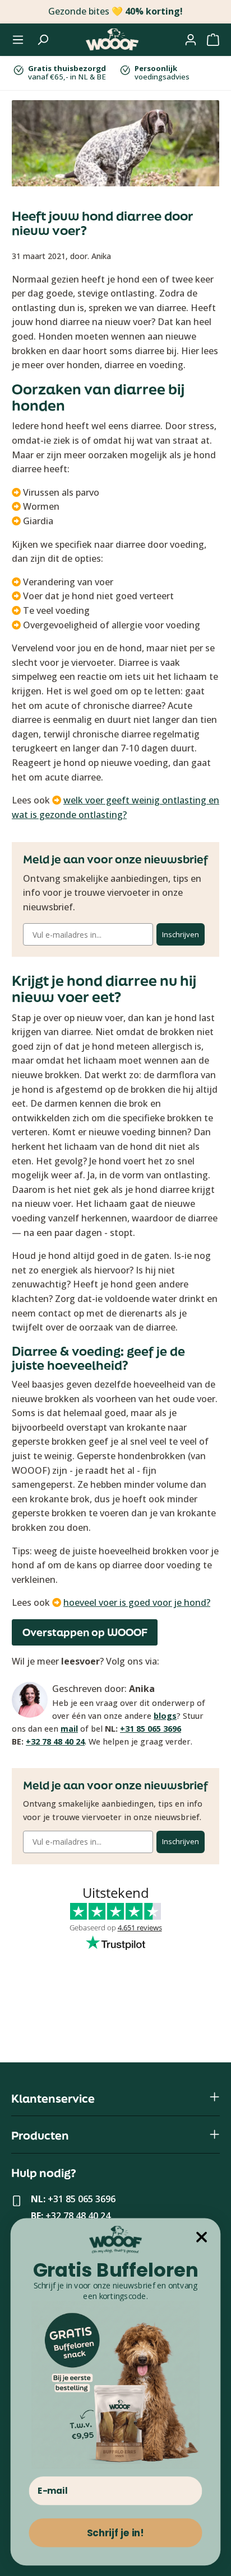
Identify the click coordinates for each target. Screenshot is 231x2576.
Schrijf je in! (115, 2533)
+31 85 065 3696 (151, 1729)
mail (69, 1729)
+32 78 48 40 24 (55, 1741)
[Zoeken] (43, 40)
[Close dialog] (202, 2237)
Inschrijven (181, 934)
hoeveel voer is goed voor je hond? (137, 1602)
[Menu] (18, 40)
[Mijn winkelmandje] (213, 40)
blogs (165, 1716)
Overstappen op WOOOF (85, 1632)
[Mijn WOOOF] (191, 40)
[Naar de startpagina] (112, 40)
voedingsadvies (162, 73)
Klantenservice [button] (53, 2098)
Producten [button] (40, 2135)
